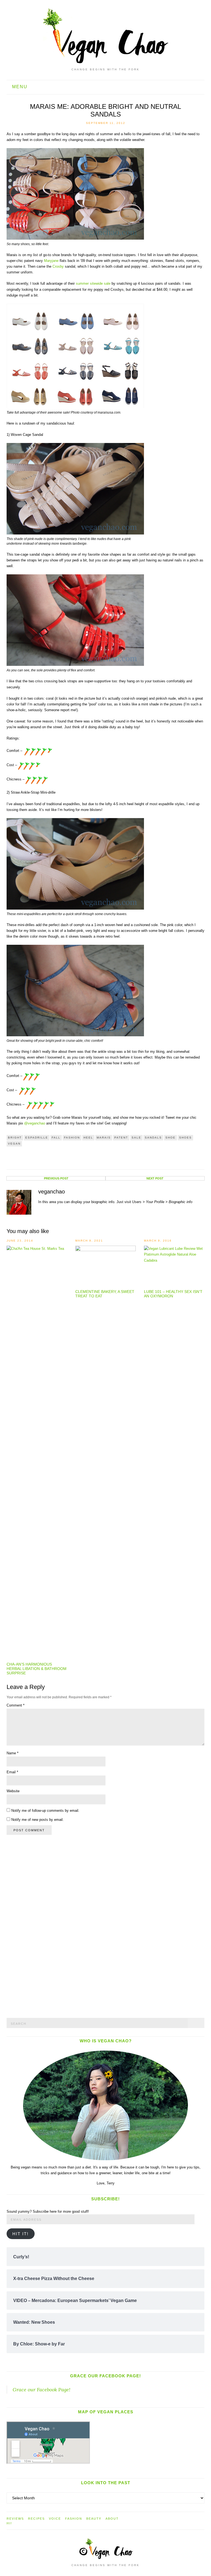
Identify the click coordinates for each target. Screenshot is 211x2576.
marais (104, 1138)
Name (13, 1753)
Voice (55, 2519)
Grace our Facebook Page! (105, 2376)
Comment (16, 1705)
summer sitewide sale (93, 283)
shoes (185, 1138)
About (112, 2519)
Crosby (58, 266)
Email (12, 1772)
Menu (19, 87)
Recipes (36, 2519)
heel (88, 1138)
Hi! (9, 2523)
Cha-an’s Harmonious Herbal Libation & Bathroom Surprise (37, 1669)
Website (13, 1791)
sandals (153, 1138)
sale (136, 1138)
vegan (14, 1144)
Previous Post (56, 1178)
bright (15, 1138)
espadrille (37, 1138)
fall (56, 1138)
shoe (170, 1138)
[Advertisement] (48, 1926)
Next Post (155, 1178)
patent (121, 1138)
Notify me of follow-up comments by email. (45, 1811)
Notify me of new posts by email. (38, 1820)
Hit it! (20, 2234)
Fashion (72, 1138)
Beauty (94, 2519)
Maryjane (51, 261)
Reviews (15, 2519)
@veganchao (35, 1123)
